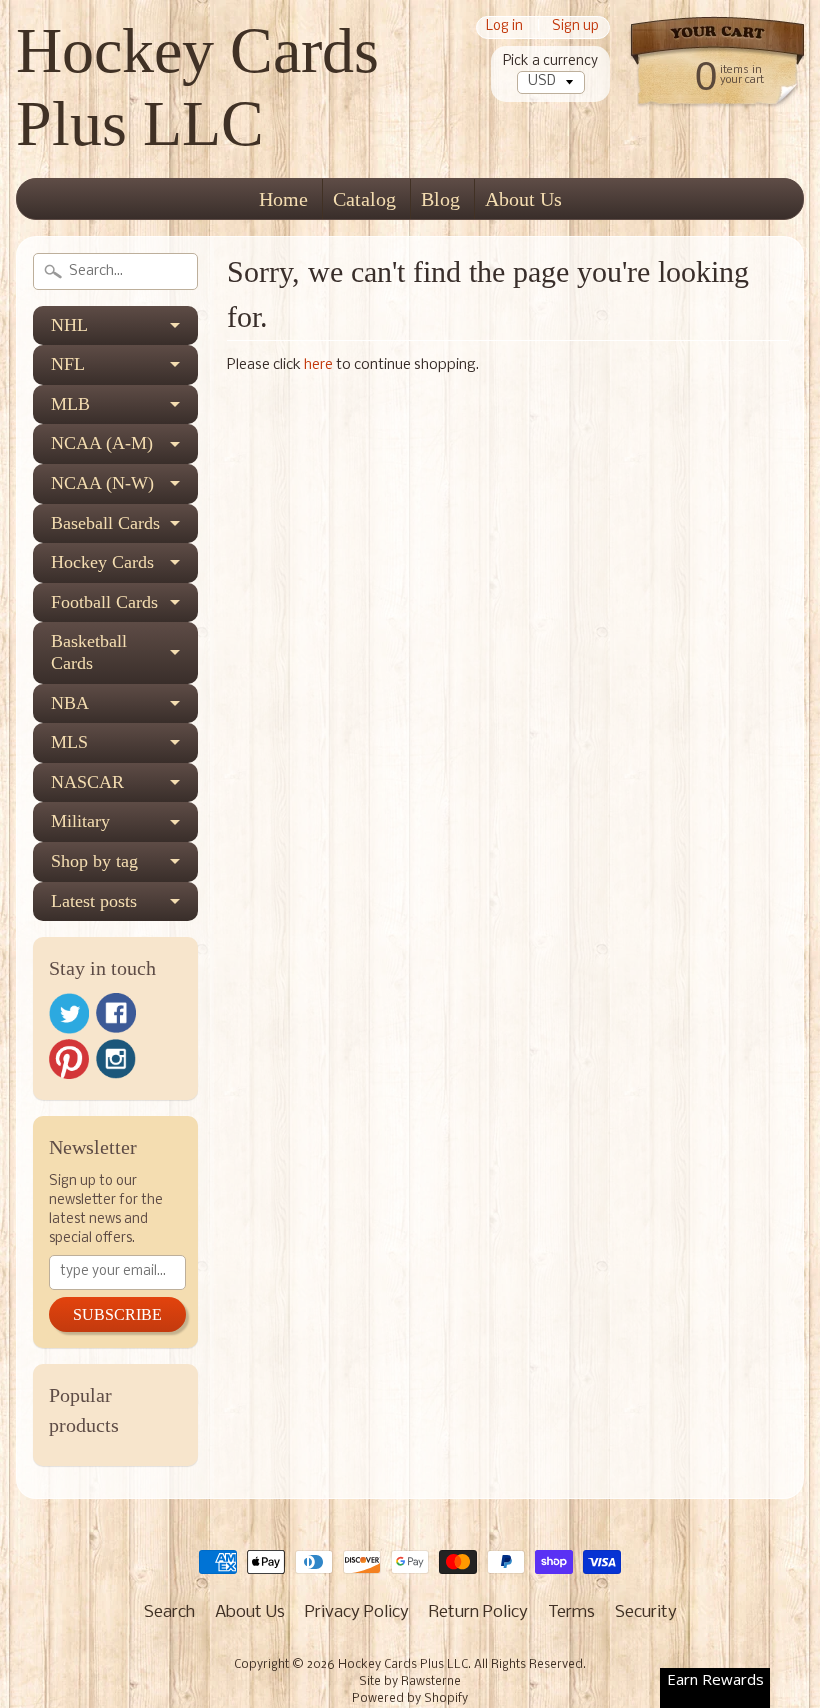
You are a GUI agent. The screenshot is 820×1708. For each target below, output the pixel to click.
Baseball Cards (105, 523)
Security (646, 1612)
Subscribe (117, 1314)
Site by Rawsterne (410, 1682)
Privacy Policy (357, 1612)
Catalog (364, 199)
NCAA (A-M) (102, 443)
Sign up (575, 27)
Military (80, 821)
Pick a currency (550, 61)
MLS (69, 742)
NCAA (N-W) (102, 483)
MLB (70, 404)
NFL (68, 364)
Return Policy (478, 1612)
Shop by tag (94, 861)
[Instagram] (116, 1059)
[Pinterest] (69, 1059)
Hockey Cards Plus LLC (197, 87)
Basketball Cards (89, 652)
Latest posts (94, 901)
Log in (504, 27)
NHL (69, 325)
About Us (523, 199)
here (318, 365)
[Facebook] (116, 1013)
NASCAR (87, 782)
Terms (571, 1612)
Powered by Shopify (410, 1699)
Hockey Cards (102, 562)
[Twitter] (69, 1013)
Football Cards (104, 602)
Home (283, 199)
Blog (440, 199)
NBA (70, 703)
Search (169, 1612)
